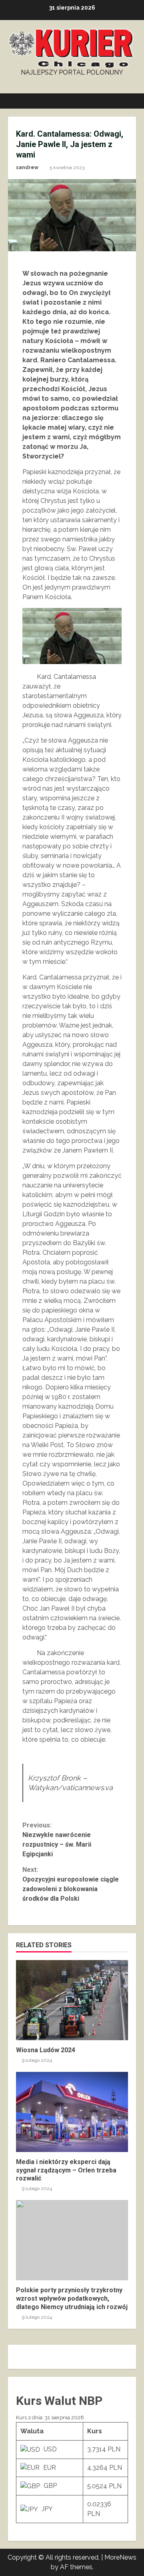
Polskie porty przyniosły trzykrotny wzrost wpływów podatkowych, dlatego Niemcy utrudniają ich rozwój (72, 2240)
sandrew (27, 168)
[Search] (126, 101)
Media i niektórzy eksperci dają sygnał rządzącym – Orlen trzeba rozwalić (72, 2112)
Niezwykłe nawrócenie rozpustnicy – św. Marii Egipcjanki (57, 1840)
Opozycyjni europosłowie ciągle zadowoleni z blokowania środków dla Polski (71, 1884)
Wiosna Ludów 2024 (72, 2000)
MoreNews (120, 2557)
